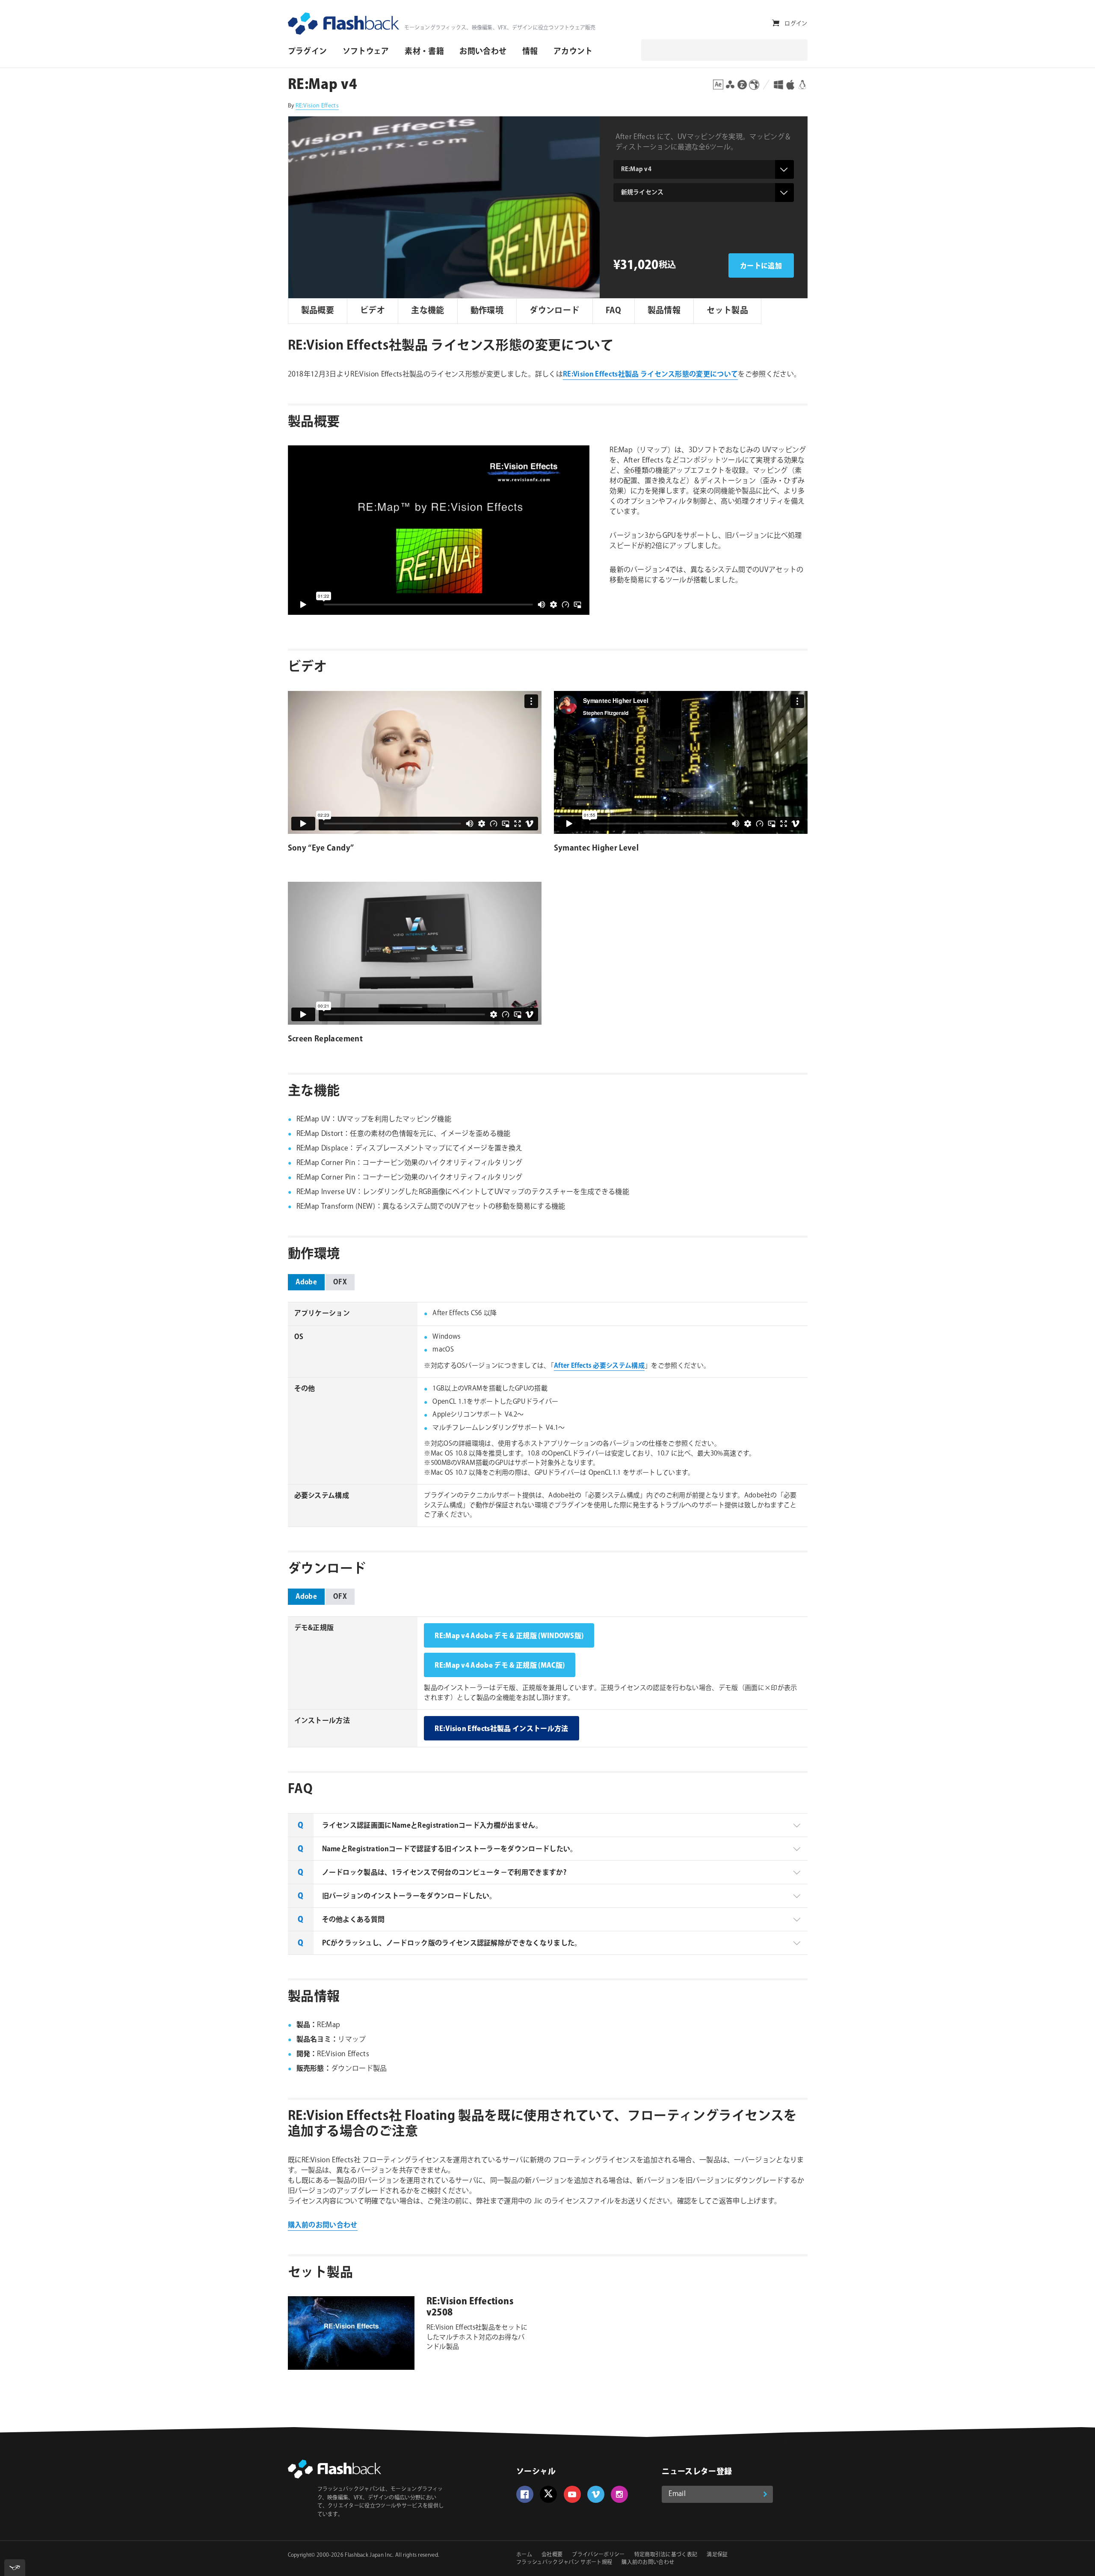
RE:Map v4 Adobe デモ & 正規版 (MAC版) (500, 1666)
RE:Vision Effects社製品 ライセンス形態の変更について (650, 375)
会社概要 (552, 2555)
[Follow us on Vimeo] (596, 2494)
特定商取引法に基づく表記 (666, 2555)
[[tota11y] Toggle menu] (15, 2568)
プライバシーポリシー (598, 2555)
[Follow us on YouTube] (572, 2494)
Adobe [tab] (306, 1282)
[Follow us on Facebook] (525, 2494)
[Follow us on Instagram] (619, 2494)
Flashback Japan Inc (368, 2555)
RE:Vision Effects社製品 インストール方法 (501, 1729)
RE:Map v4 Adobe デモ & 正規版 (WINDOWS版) (509, 1636)
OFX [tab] (340, 1282)
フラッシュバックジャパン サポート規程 (564, 2563)
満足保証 (717, 2555)
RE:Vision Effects (317, 106)
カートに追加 (761, 266)
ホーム (524, 2555)
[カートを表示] (776, 23)
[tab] (548, 1825)
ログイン (796, 24)
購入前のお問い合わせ (323, 2225)
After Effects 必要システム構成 (599, 1366)
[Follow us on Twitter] (548, 2494)
